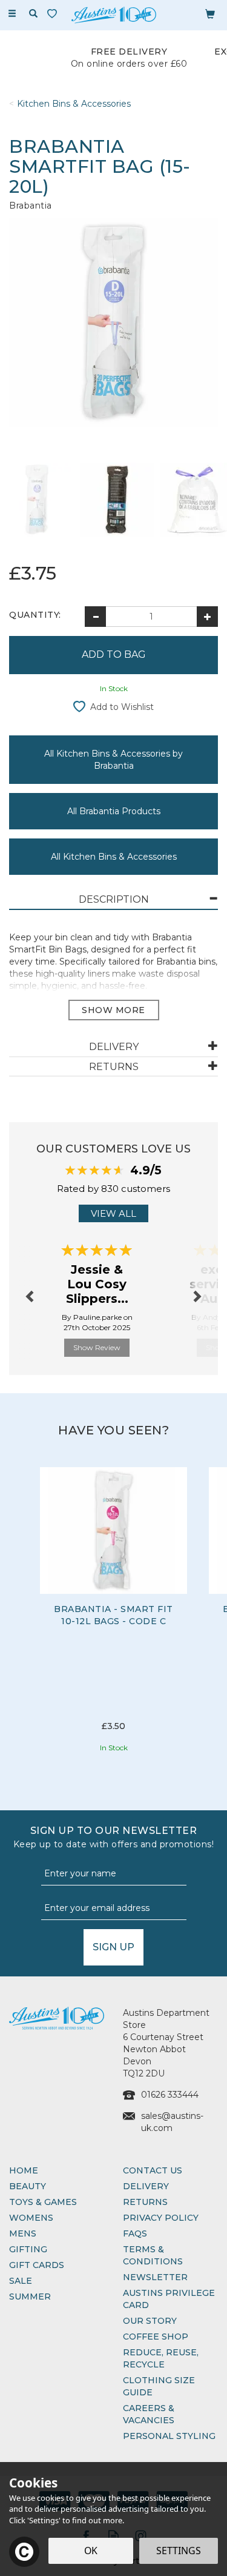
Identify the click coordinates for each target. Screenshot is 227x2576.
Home (24, 2170)
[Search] (33, 14)
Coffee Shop (156, 2337)
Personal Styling (169, 2436)
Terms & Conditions (153, 2255)
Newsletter (155, 2277)
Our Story (150, 2321)
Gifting (28, 2249)
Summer (30, 2297)
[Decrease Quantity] (95, 617)
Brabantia (31, 206)
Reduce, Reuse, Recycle (161, 2358)
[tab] (113, 900)
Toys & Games (43, 2202)
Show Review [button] (97, 1347)
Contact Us (153, 2170)
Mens (23, 2233)
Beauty (28, 2186)
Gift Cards (37, 2265)
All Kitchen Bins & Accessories (114, 857)
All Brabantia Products (114, 811)
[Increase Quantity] (207, 617)
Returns (145, 2202)
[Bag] (210, 13)
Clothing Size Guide (159, 2386)
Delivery (146, 2186)
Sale (21, 2281)
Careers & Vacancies (149, 2414)
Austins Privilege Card (169, 2299)
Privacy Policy (161, 2218)
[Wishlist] (54, 14)
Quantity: (35, 615)
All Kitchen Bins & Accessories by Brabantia (113, 760)
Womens (31, 2218)
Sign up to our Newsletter (114, 1837)
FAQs (135, 2233)
